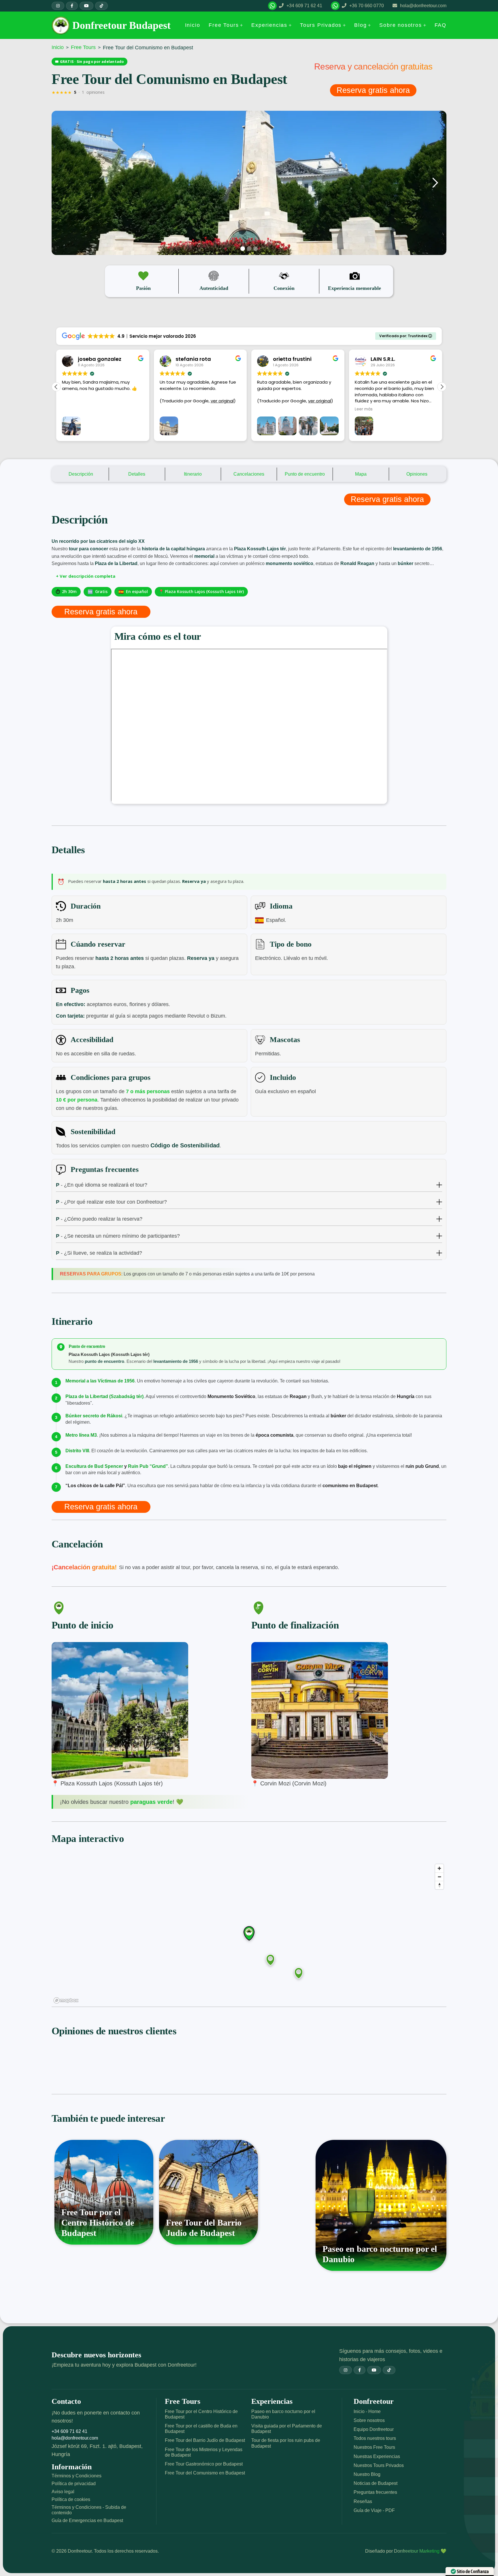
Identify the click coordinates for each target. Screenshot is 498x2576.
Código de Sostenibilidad (185, 1145)
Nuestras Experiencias (377, 2456)
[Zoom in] (439, 1868)
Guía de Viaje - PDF (374, 2510)
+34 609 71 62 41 (69, 2431)
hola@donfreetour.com (75, 2438)
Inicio (58, 47)
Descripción (81, 474)
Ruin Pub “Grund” (148, 1466)
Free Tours (83, 47)
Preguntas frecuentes (375, 2492)
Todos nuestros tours (375, 2438)
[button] (226, 25)
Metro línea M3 (81, 1435)
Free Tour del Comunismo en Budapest (205, 2473)
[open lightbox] (249, 183)
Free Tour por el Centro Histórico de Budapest (201, 2414)
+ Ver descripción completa (86, 576)
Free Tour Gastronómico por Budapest (204, 2464)
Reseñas (363, 2501)
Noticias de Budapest (376, 2483)
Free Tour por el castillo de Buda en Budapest (201, 2429)
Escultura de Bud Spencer (94, 1466)
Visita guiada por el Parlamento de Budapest (287, 2429)
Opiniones (417, 474)
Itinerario (193, 474)
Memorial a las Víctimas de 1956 (100, 1381)
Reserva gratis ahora (373, 90)
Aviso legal (63, 2492)
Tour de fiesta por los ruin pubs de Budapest (286, 2443)
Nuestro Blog (367, 2474)
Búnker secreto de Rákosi (94, 1416)
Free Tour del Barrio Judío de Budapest (205, 2440)
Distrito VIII (77, 1451)
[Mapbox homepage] (66, 2000)
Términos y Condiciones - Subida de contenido (89, 2510)
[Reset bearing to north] (439, 1885)
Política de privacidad (74, 2484)
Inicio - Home (367, 2411)
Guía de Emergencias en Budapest (87, 2520)
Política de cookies (71, 2499)
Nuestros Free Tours (374, 2447)
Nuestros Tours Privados (379, 2465)
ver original (124, 401)
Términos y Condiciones (77, 2476)
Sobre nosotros (369, 2420)
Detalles (137, 474)
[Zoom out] (439, 1877)
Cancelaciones (249, 474)
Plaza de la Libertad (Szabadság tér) (104, 1396)
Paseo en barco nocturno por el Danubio (283, 2414)
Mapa (361, 474)
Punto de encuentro (305, 474)
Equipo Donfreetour (374, 2429)
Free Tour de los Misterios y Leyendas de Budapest (204, 2452)
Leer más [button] (266, 409)
